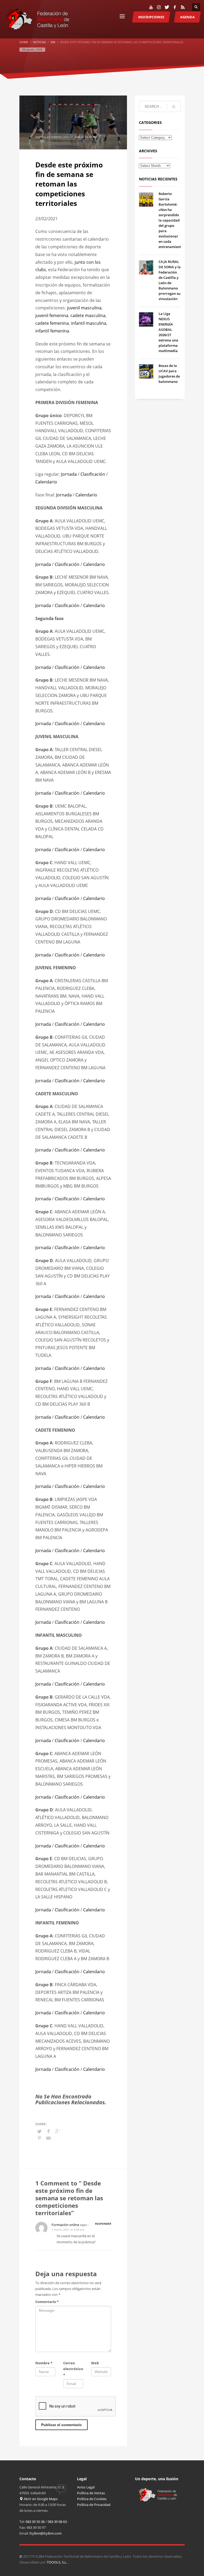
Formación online (65, 2225)
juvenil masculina (84, 308)
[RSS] (183, 7)
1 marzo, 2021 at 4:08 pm (68, 2229)
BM (95, 137)
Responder (103, 2224)
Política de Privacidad (94, 2505)
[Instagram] (159, 7)
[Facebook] (175, 7)
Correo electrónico (73, 2369)
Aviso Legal (86, 2487)
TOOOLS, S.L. (57, 2562)
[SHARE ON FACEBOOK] (49, 2131)
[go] (174, 107)
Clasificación (93, 474)
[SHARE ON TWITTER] (39, 2131)
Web (95, 2363)
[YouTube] (151, 7)
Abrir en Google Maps (40, 2499)
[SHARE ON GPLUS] (58, 2131)
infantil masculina (89, 323)
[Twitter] (167, 7)
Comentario (47, 2302)
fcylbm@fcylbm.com (46, 2533)
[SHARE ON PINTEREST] (39, 2138)
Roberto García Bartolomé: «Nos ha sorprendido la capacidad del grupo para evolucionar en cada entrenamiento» (172, 220)
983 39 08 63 (57, 2522)
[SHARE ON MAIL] (49, 2138)
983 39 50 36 (35, 2522)
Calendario (46, 482)
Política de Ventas (91, 2493)
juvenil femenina (52, 315)
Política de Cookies (92, 2499)
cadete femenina (52, 323)
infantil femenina (52, 331)
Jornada (69, 474)
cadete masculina (88, 315)
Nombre (44, 2363)
